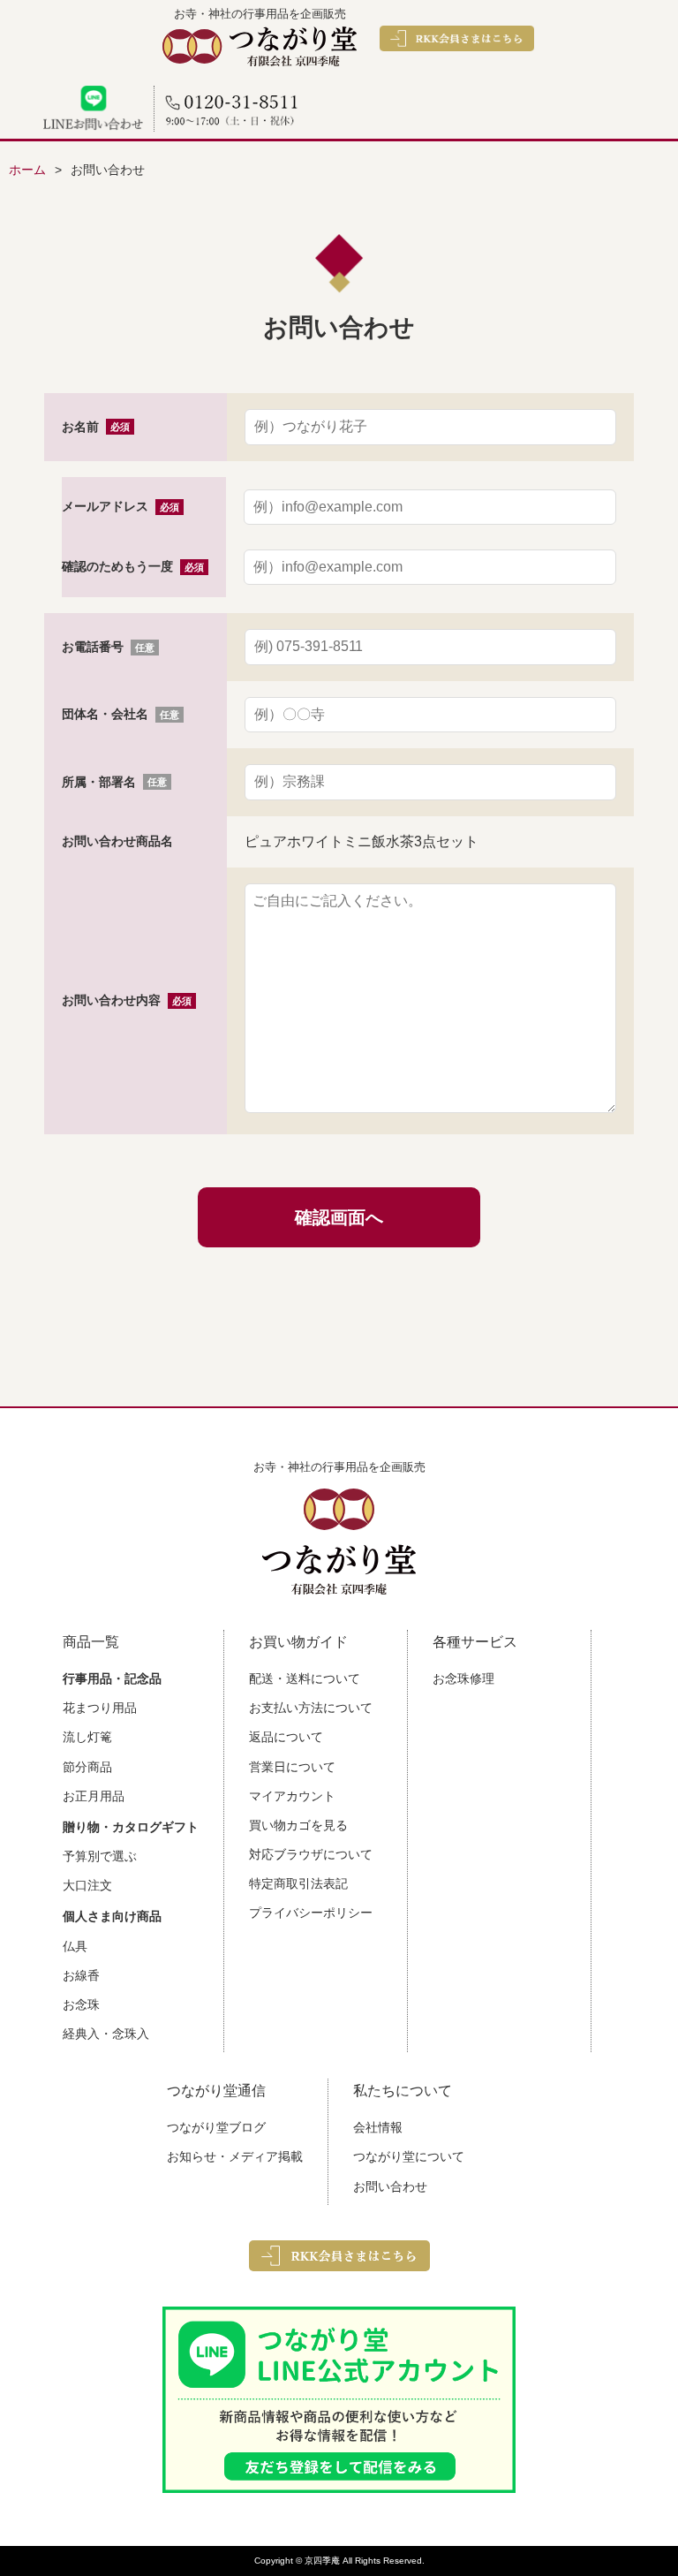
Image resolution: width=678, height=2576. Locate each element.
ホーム (27, 170)
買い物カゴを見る (298, 1825)
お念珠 (81, 2004)
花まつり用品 (100, 1708)
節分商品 (87, 1767)
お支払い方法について (311, 1708)
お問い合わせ (390, 2186)
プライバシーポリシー (311, 1913)
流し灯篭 (87, 1737)
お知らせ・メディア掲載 (235, 2156)
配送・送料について (305, 1678)
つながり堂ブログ (216, 2127)
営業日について (292, 1767)
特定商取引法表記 (298, 1883)
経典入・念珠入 (106, 2034)
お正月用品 (94, 1796)
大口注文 (87, 1885)
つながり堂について (409, 2156)
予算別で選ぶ (100, 1856)
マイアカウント (292, 1796)
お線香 (81, 1975)
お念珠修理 (463, 1678)
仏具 (75, 1946)
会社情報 (378, 2127)
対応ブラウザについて (311, 1854)
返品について (286, 1737)
